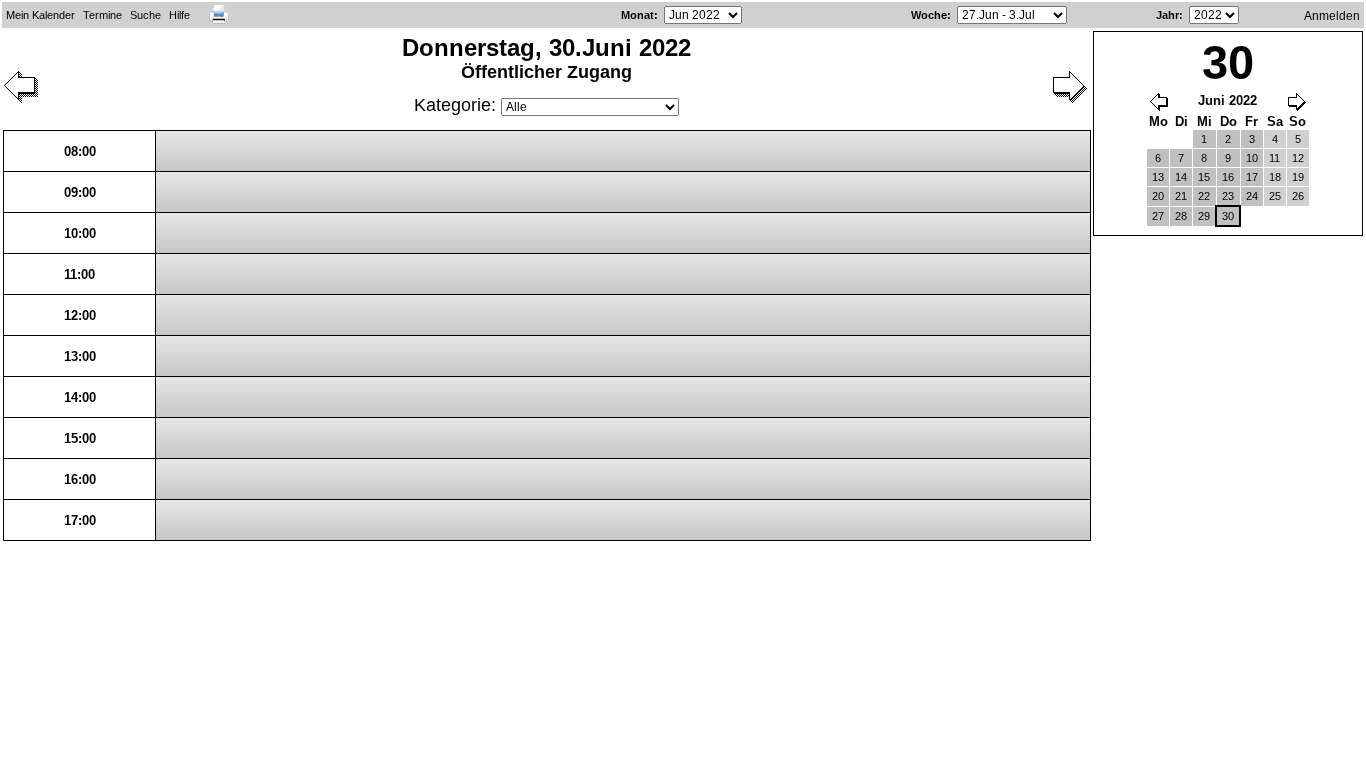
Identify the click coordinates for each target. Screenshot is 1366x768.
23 (1228, 196)
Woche (929, 15)
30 (1228, 216)
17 (1252, 177)
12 (1298, 158)
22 (1204, 196)
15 (1204, 177)
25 (1275, 196)
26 (1298, 196)
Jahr (1167, 15)
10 (1252, 158)
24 (1252, 196)
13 (1158, 177)
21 (1181, 196)
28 (1181, 216)
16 (1228, 177)
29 (1204, 216)
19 (1298, 177)
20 (1158, 196)
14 (1181, 177)
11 (1274, 158)
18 (1275, 177)
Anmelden (1332, 16)
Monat (637, 15)
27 (1158, 216)
